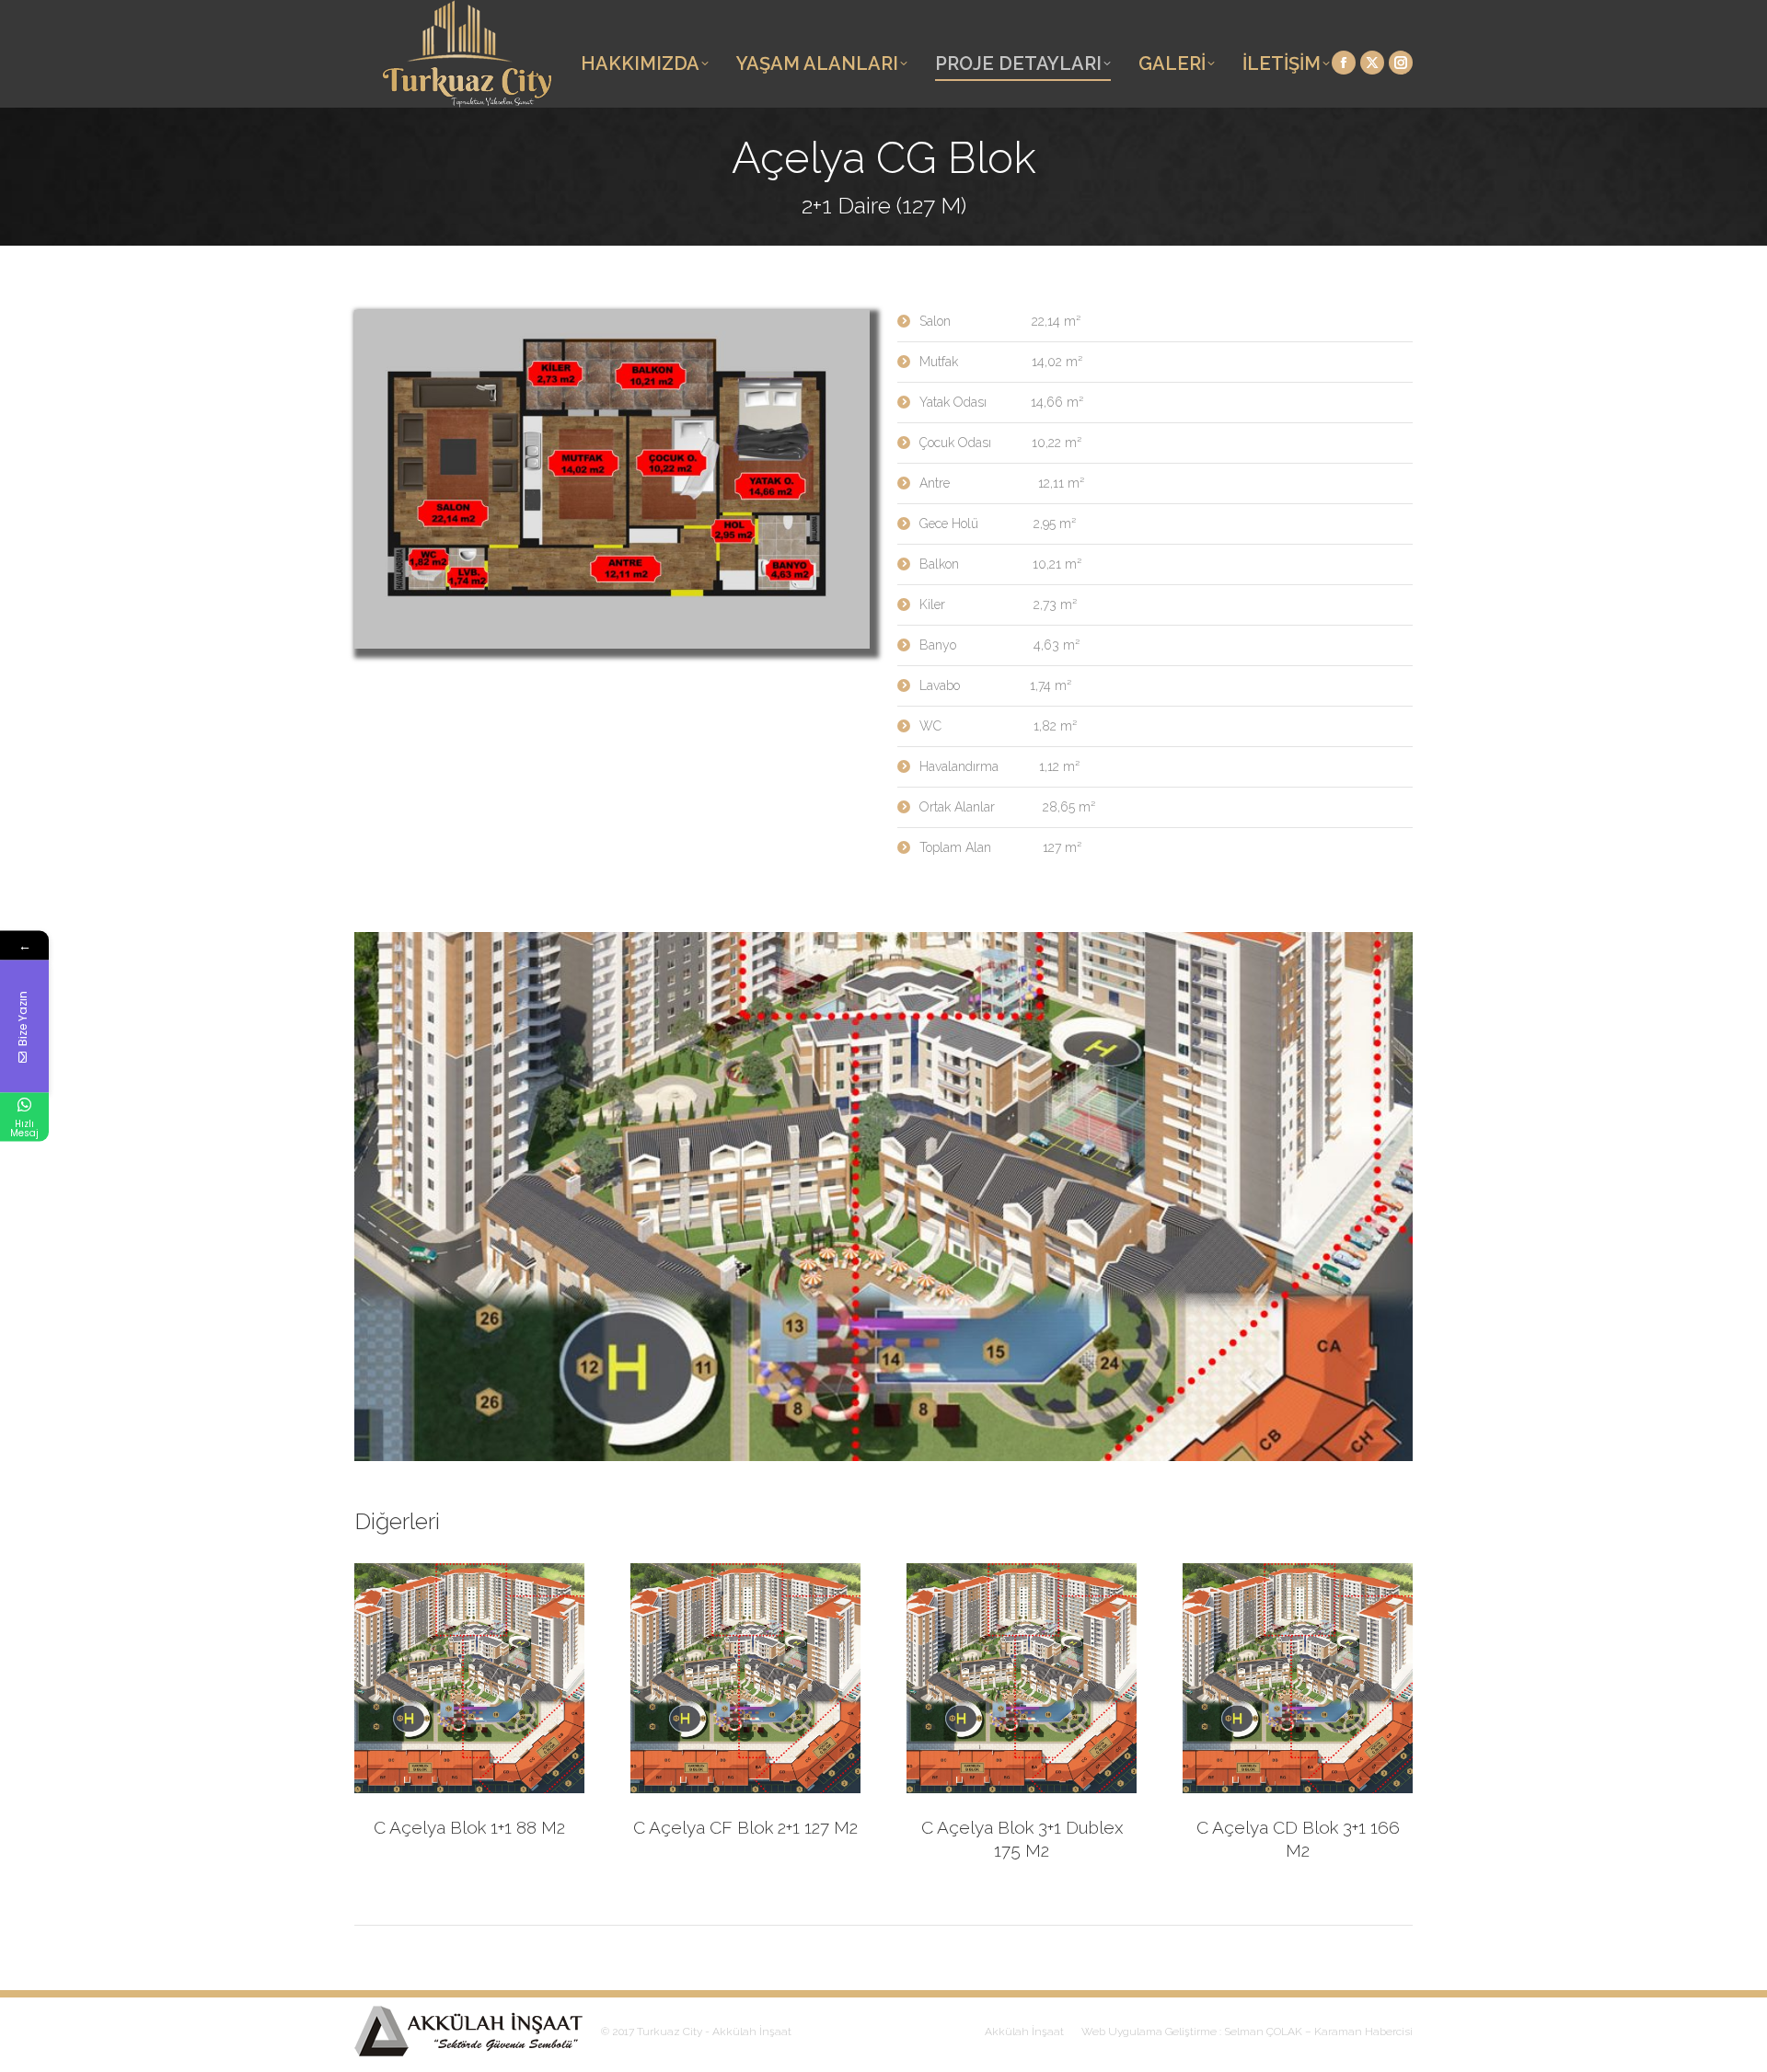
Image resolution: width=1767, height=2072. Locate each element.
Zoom (445, 1678)
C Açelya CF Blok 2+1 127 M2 (745, 1827)
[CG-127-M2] (612, 479)
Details (494, 1678)
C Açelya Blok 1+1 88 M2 (469, 1827)
